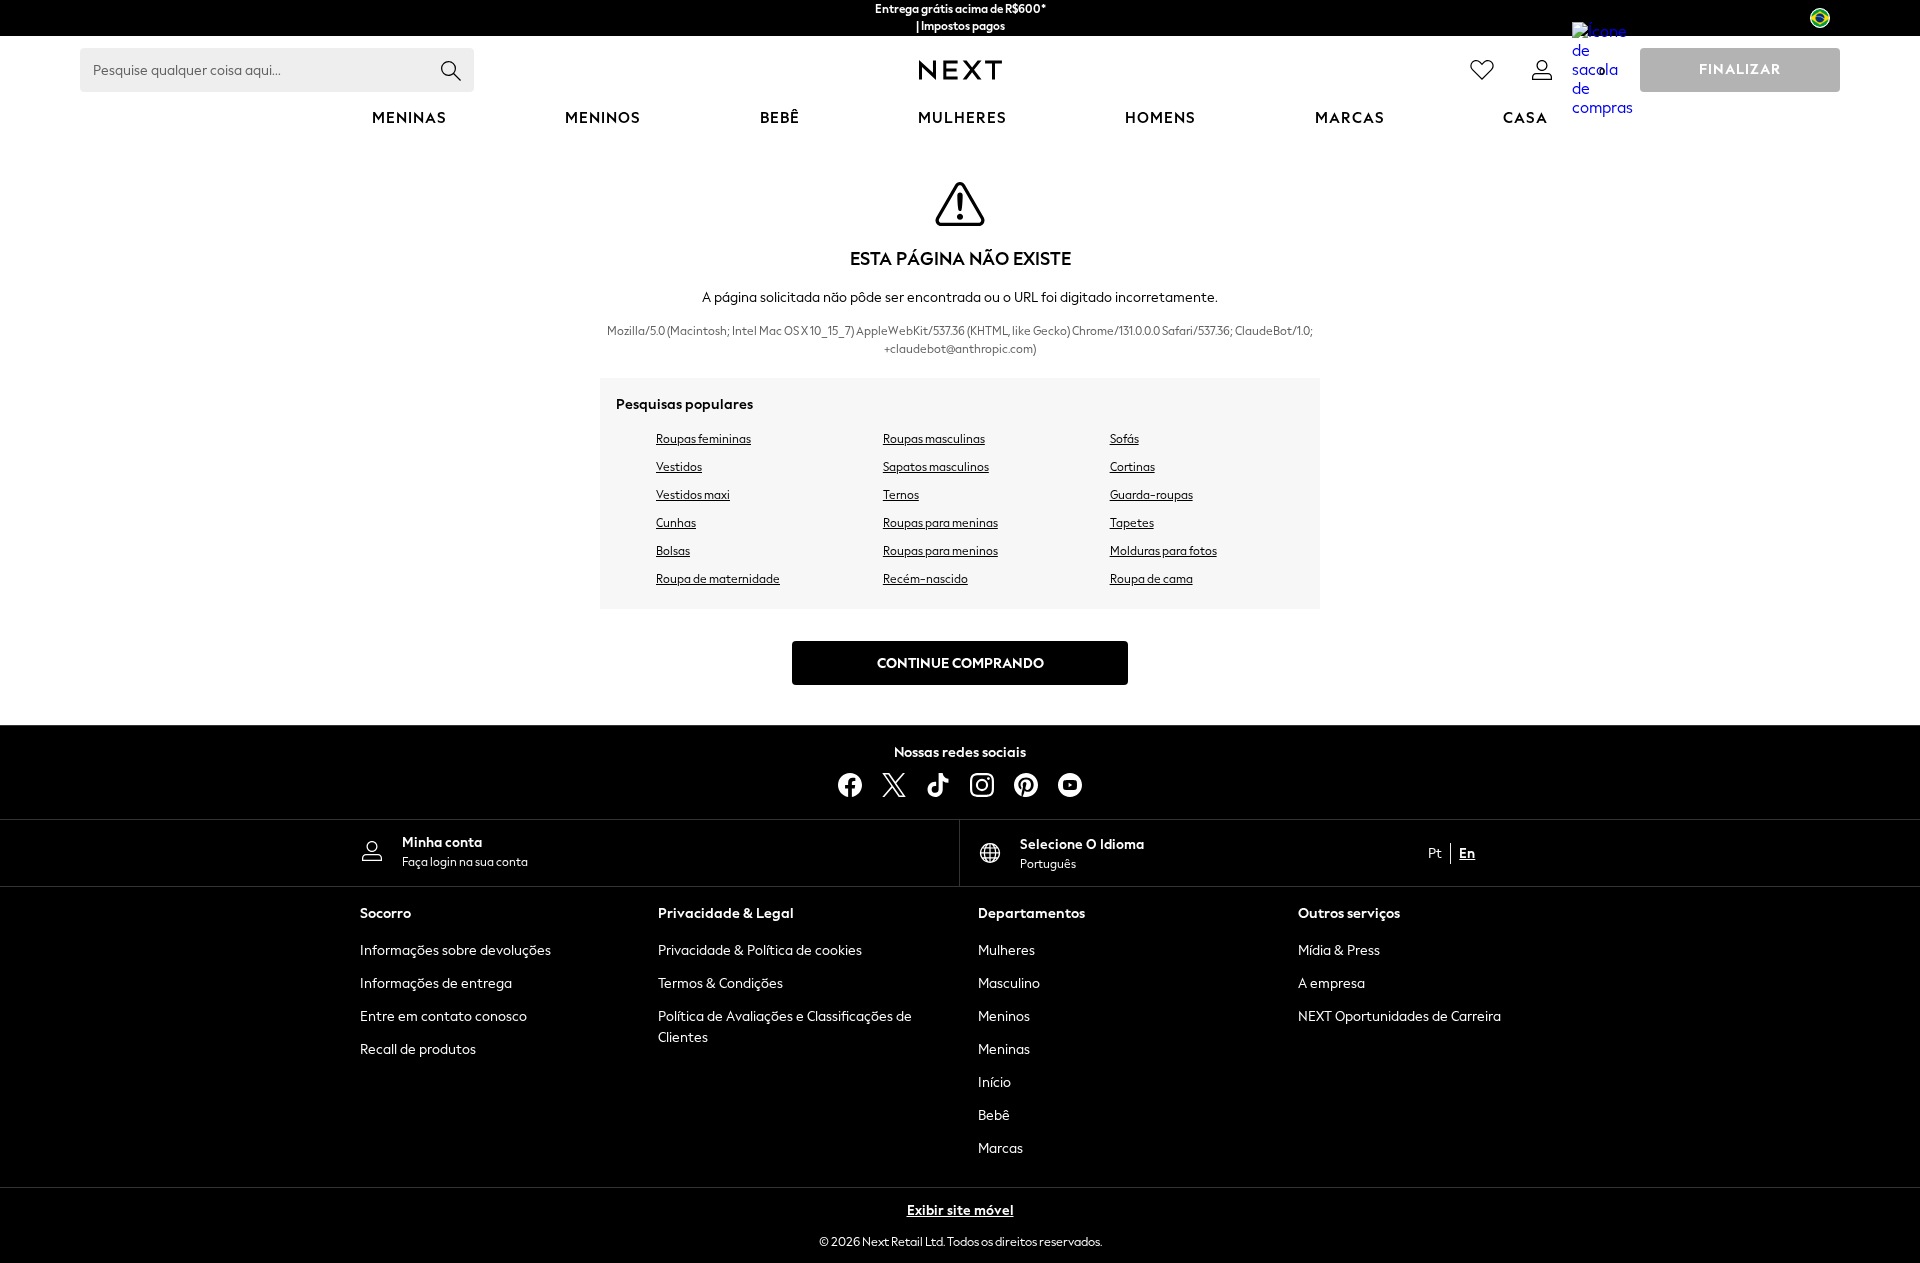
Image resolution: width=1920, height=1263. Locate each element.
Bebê (994, 1115)
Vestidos (679, 467)
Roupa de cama (1151, 579)
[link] (1542, 70)
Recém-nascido (925, 579)
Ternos (901, 495)
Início (994, 1082)
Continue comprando (960, 663)
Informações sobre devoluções (455, 950)
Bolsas (673, 551)
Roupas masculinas (934, 439)
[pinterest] (1026, 785)
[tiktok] (938, 785)
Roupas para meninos (940, 551)
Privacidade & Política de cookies (760, 950)
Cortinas (1132, 467)
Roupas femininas (703, 439)
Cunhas (676, 523)
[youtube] (1070, 785)
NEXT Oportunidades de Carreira (1399, 1016)
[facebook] (850, 785)
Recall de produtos (418, 1049)
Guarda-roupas (1151, 495)
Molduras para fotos (1163, 551)
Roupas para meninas (940, 523)
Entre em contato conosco (443, 1016)
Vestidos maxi (693, 495)
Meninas (1004, 1049)
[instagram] (982, 785)
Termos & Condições (720, 983)
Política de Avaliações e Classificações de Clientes (785, 1027)
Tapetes (1132, 523)
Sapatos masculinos (936, 467)
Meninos (1004, 1016)
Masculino (1009, 983)
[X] (894, 785)
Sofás (1124, 439)
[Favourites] (1482, 70)
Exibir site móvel (960, 1210)
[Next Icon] (960, 70)
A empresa (1331, 983)
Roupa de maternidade (718, 579)
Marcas (1000, 1148)
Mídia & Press (1339, 950)
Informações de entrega (436, 983)
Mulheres (1006, 950)
